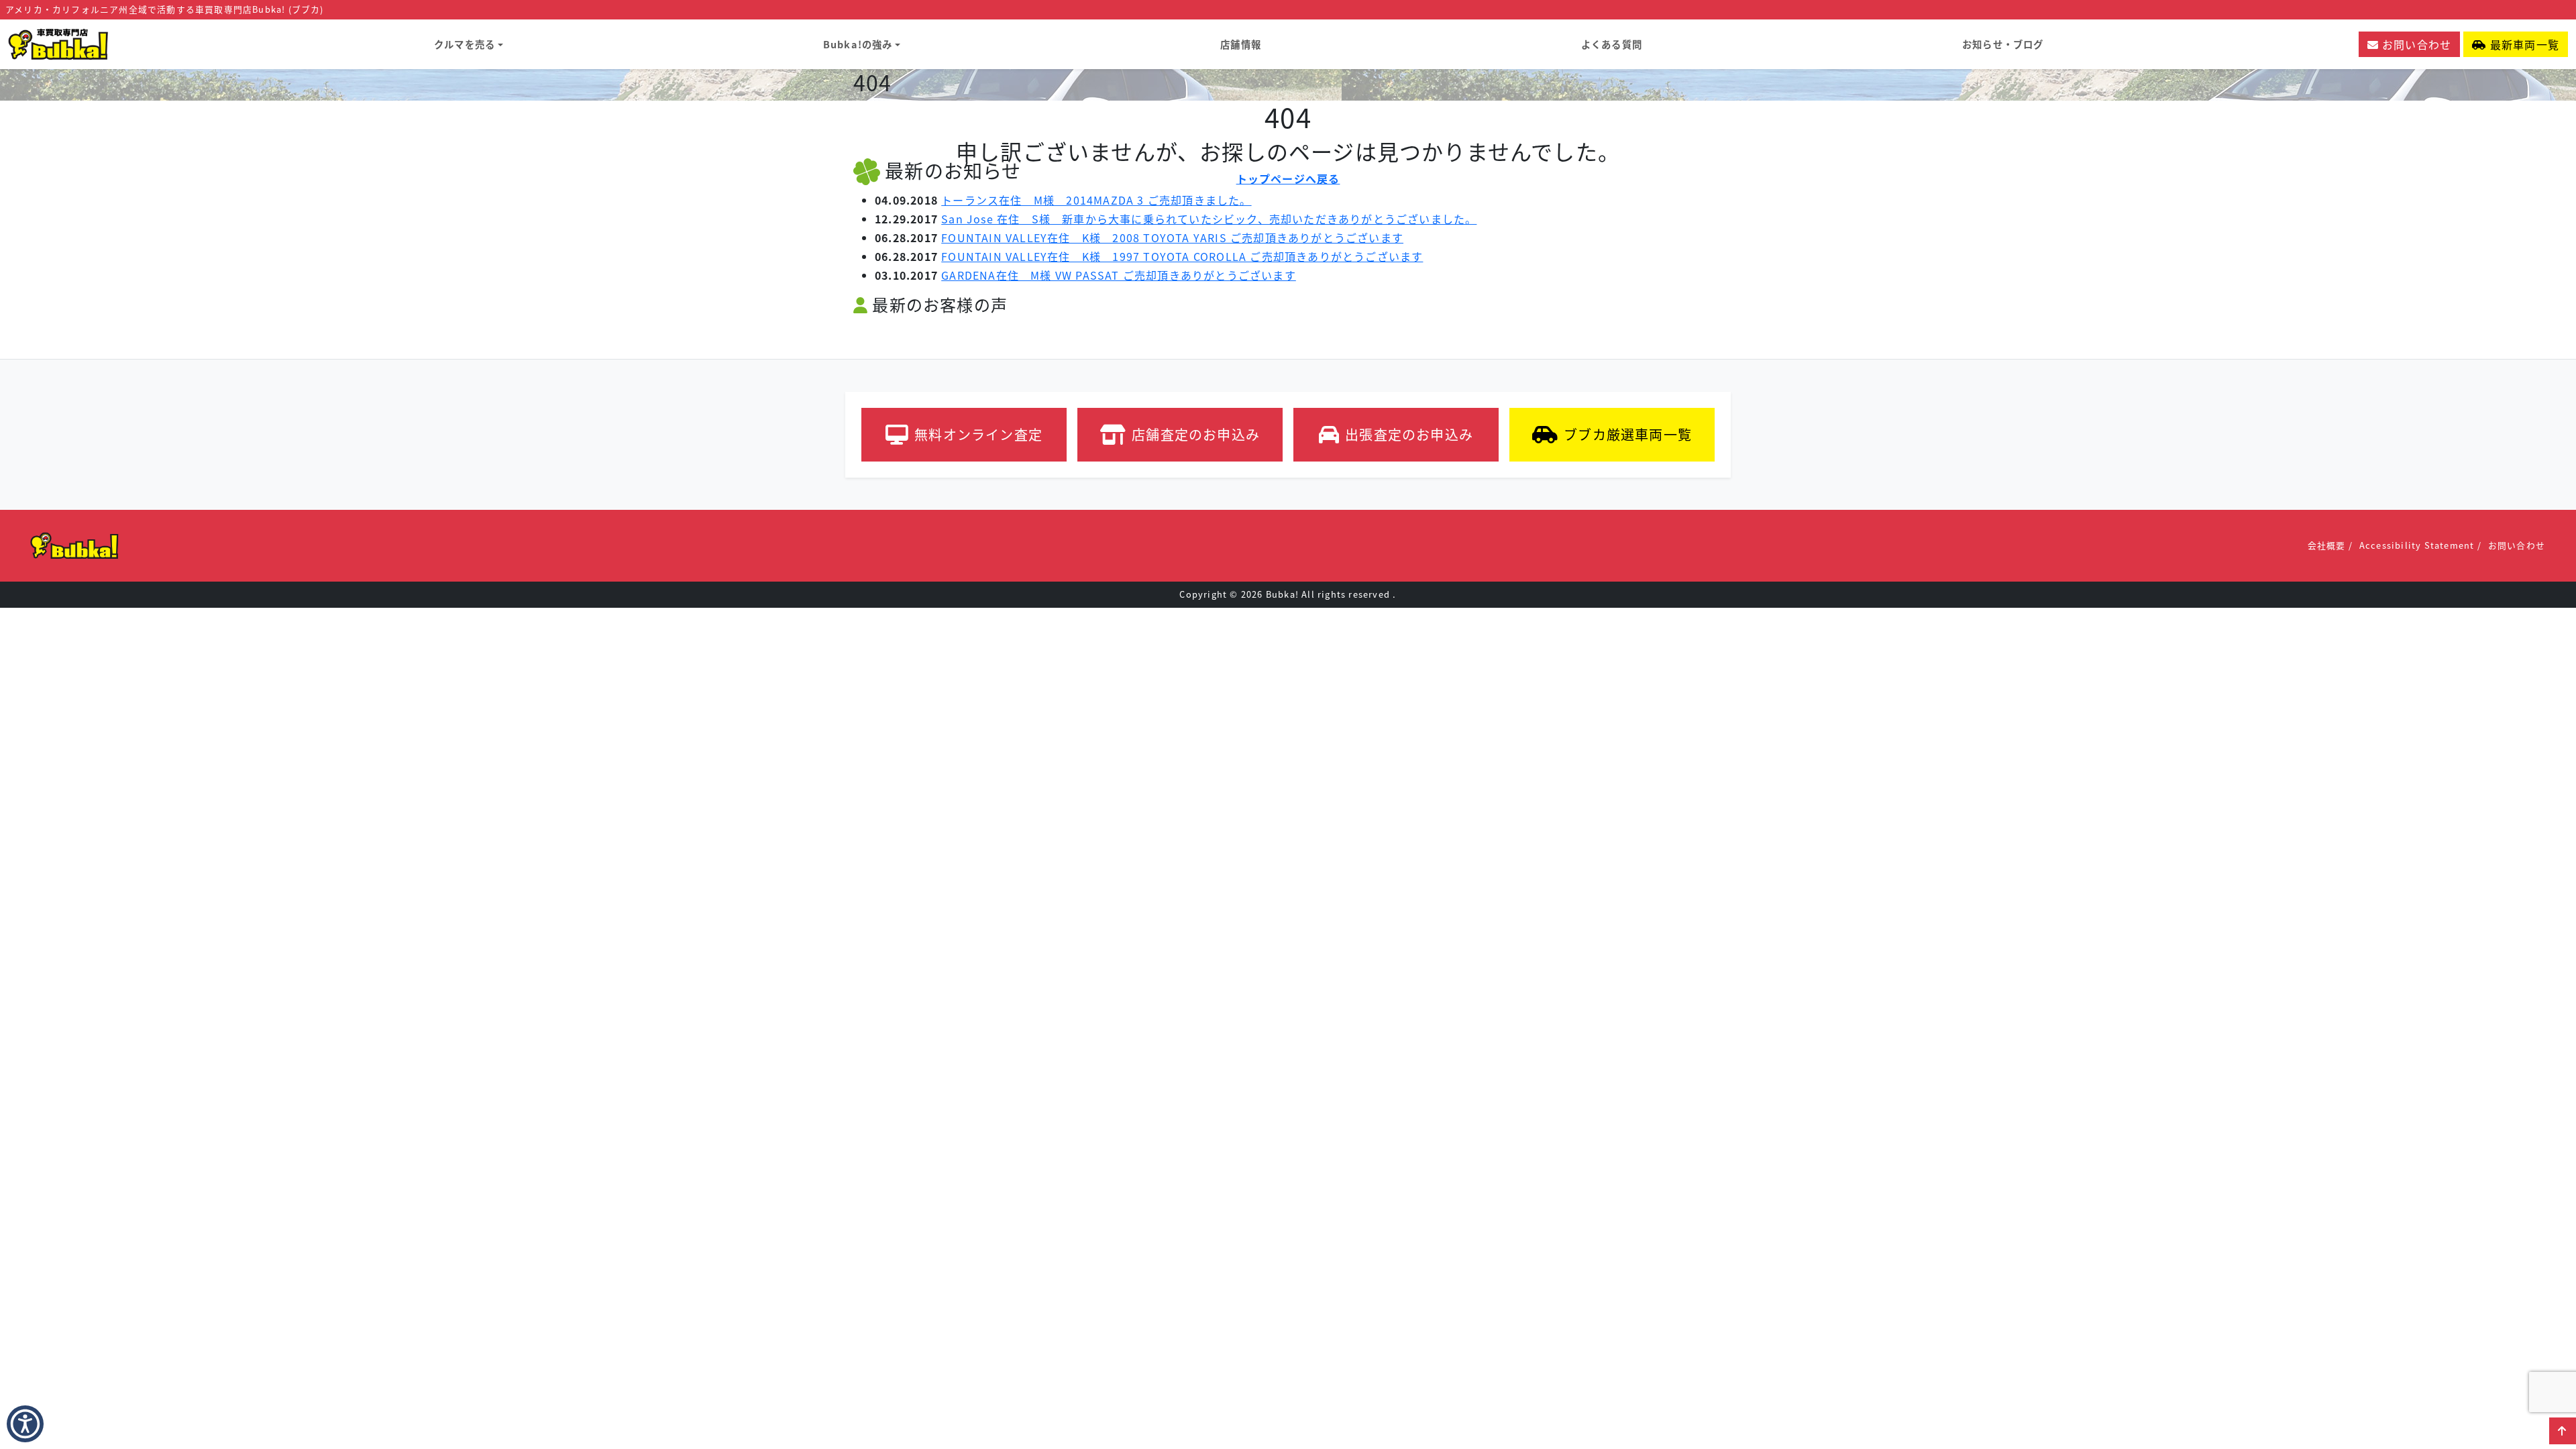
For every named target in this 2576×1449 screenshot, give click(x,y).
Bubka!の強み (858, 44)
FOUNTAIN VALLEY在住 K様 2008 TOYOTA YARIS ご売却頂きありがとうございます (1172, 237)
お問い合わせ (2415, 44)
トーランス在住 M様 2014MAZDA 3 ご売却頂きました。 (1096, 200)
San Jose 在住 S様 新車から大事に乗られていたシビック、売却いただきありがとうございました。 (1209, 219)
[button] (25, 1424)
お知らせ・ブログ (2003, 44)
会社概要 (2327, 545)
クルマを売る (465, 44)
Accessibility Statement (2417, 545)
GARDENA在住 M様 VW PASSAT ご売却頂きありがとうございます (1119, 275)
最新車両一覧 (2523, 44)
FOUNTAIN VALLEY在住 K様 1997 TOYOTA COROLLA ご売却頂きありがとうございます (1182, 256)
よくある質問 (1612, 44)
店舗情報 (1241, 44)
